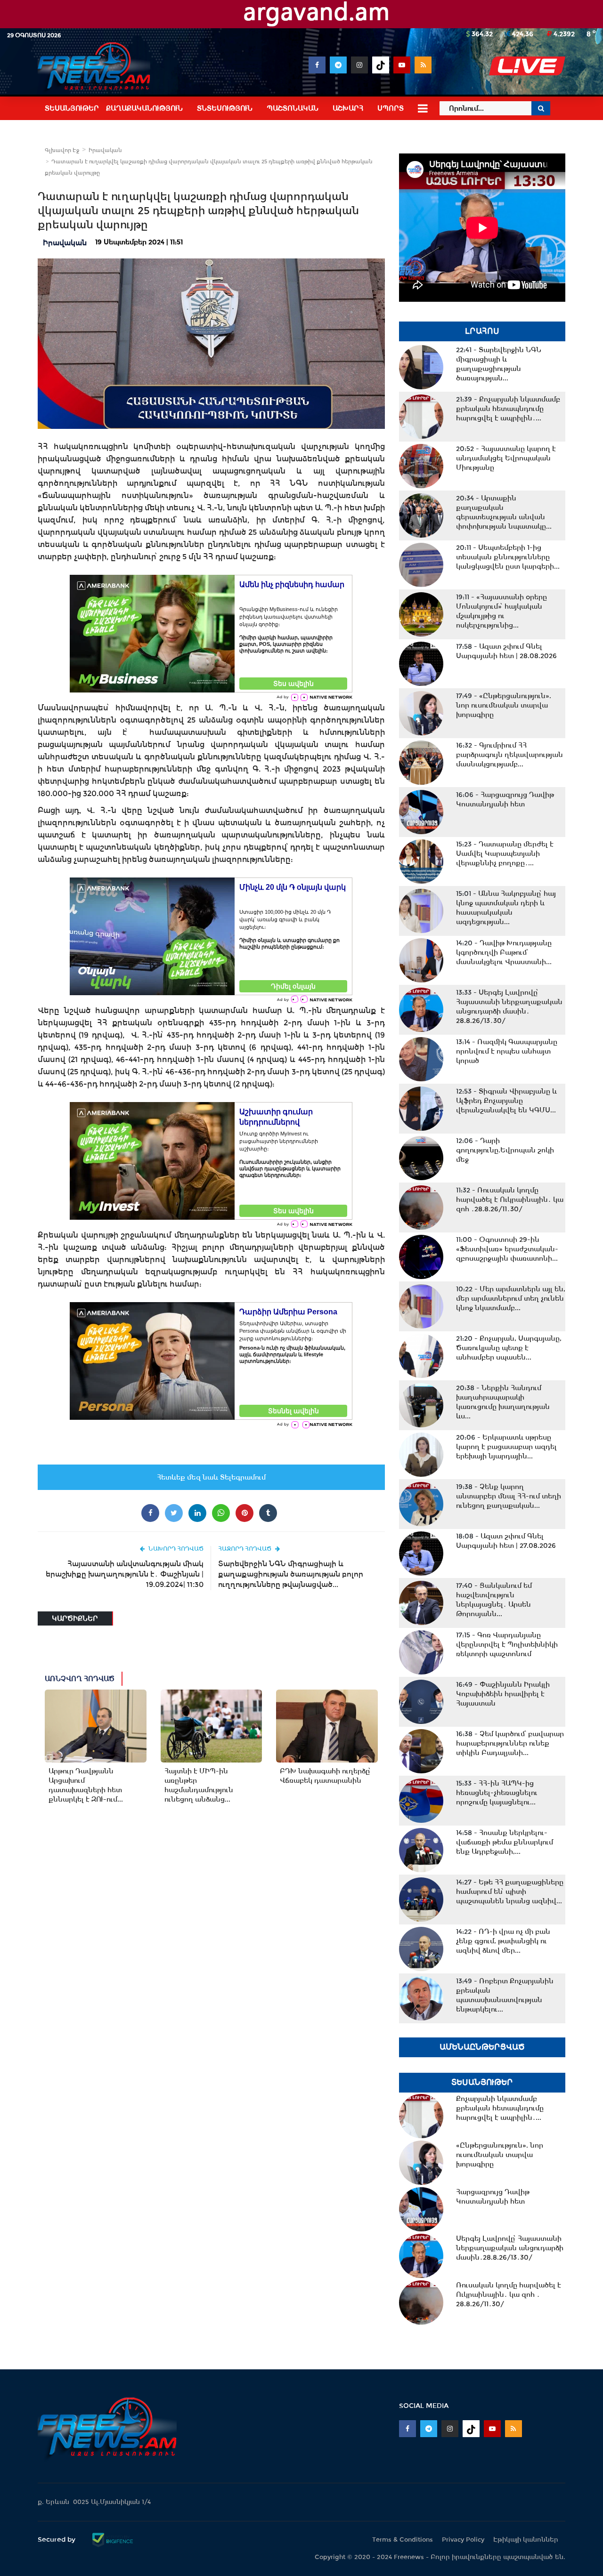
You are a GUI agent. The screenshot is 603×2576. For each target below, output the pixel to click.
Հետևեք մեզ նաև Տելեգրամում (211, 1477)
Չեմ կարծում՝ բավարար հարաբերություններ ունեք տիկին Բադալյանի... (510, 1743)
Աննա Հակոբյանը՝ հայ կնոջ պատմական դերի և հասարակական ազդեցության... (506, 908)
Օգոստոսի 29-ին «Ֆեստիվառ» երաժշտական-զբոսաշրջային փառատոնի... (507, 1249)
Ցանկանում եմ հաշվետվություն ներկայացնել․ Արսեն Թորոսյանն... (494, 1600)
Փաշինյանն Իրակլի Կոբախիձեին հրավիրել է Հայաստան (503, 1694)
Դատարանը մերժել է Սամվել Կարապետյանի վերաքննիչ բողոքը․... (505, 853)
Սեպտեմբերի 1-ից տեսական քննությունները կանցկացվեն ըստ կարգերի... (508, 557)
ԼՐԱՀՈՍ (482, 331)
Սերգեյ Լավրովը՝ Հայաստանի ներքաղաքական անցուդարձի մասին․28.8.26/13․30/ (509, 1006)
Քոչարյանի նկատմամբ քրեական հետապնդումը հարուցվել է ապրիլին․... (508, 409)
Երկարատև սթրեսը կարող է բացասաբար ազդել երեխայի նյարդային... (506, 1447)
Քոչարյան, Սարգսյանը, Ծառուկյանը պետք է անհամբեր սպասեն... (509, 1348)
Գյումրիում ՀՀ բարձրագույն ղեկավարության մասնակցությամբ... (509, 755)
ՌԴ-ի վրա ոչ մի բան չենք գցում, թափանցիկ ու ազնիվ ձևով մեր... (503, 1941)
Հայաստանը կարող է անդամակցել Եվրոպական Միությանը (506, 458)
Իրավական (105, 150)
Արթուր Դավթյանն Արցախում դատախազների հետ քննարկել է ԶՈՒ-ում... (86, 1785)
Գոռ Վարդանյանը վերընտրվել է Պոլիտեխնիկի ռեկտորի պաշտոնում (507, 1644)
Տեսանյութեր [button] (72, 108)
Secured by (57, 2539)
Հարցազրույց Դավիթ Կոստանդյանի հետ (505, 799)
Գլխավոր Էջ (62, 150)
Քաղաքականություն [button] (144, 108)
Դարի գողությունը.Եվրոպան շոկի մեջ (505, 1150)
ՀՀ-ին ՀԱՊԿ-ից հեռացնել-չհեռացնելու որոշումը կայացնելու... (497, 1793)
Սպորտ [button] (391, 108)
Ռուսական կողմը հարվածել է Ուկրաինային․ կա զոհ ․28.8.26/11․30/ (510, 1199)
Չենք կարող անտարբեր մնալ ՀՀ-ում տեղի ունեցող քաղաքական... (509, 1496)
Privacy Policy (463, 2540)
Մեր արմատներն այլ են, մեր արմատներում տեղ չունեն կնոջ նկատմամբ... (511, 1298)
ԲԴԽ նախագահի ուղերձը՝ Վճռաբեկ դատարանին (325, 1776)
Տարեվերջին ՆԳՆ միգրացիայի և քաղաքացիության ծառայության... (499, 364)
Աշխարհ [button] (348, 108)
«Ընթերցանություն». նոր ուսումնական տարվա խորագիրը (504, 705)
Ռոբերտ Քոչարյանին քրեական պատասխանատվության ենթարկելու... (505, 1995)
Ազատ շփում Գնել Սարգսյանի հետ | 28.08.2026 (506, 651)
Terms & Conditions (403, 2540)
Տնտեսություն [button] (225, 108)
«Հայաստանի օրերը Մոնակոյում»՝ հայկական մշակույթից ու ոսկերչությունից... (501, 611)
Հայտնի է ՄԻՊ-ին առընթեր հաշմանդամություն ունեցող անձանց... (199, 1785)
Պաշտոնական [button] (293, 108)
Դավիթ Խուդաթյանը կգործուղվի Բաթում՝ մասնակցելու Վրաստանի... (504, 952)
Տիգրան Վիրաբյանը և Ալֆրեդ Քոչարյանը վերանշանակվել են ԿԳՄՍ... (506, 1101)
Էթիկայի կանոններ (526, 2540)
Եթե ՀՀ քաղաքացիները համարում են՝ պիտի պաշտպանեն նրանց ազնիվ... (510, 1892)
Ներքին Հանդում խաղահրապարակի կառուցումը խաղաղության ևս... (503, 1402)
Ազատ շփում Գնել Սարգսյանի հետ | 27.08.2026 (506, 1541)
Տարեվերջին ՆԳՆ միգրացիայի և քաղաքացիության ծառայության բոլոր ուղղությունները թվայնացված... (291, 1574)
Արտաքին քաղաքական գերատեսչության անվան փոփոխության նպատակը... (504, 512)
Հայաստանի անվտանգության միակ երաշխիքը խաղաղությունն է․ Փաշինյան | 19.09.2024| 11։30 (125, 1574)
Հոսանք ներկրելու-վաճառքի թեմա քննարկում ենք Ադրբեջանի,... (505, 1842)
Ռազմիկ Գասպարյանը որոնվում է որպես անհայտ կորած (507, 1051)
